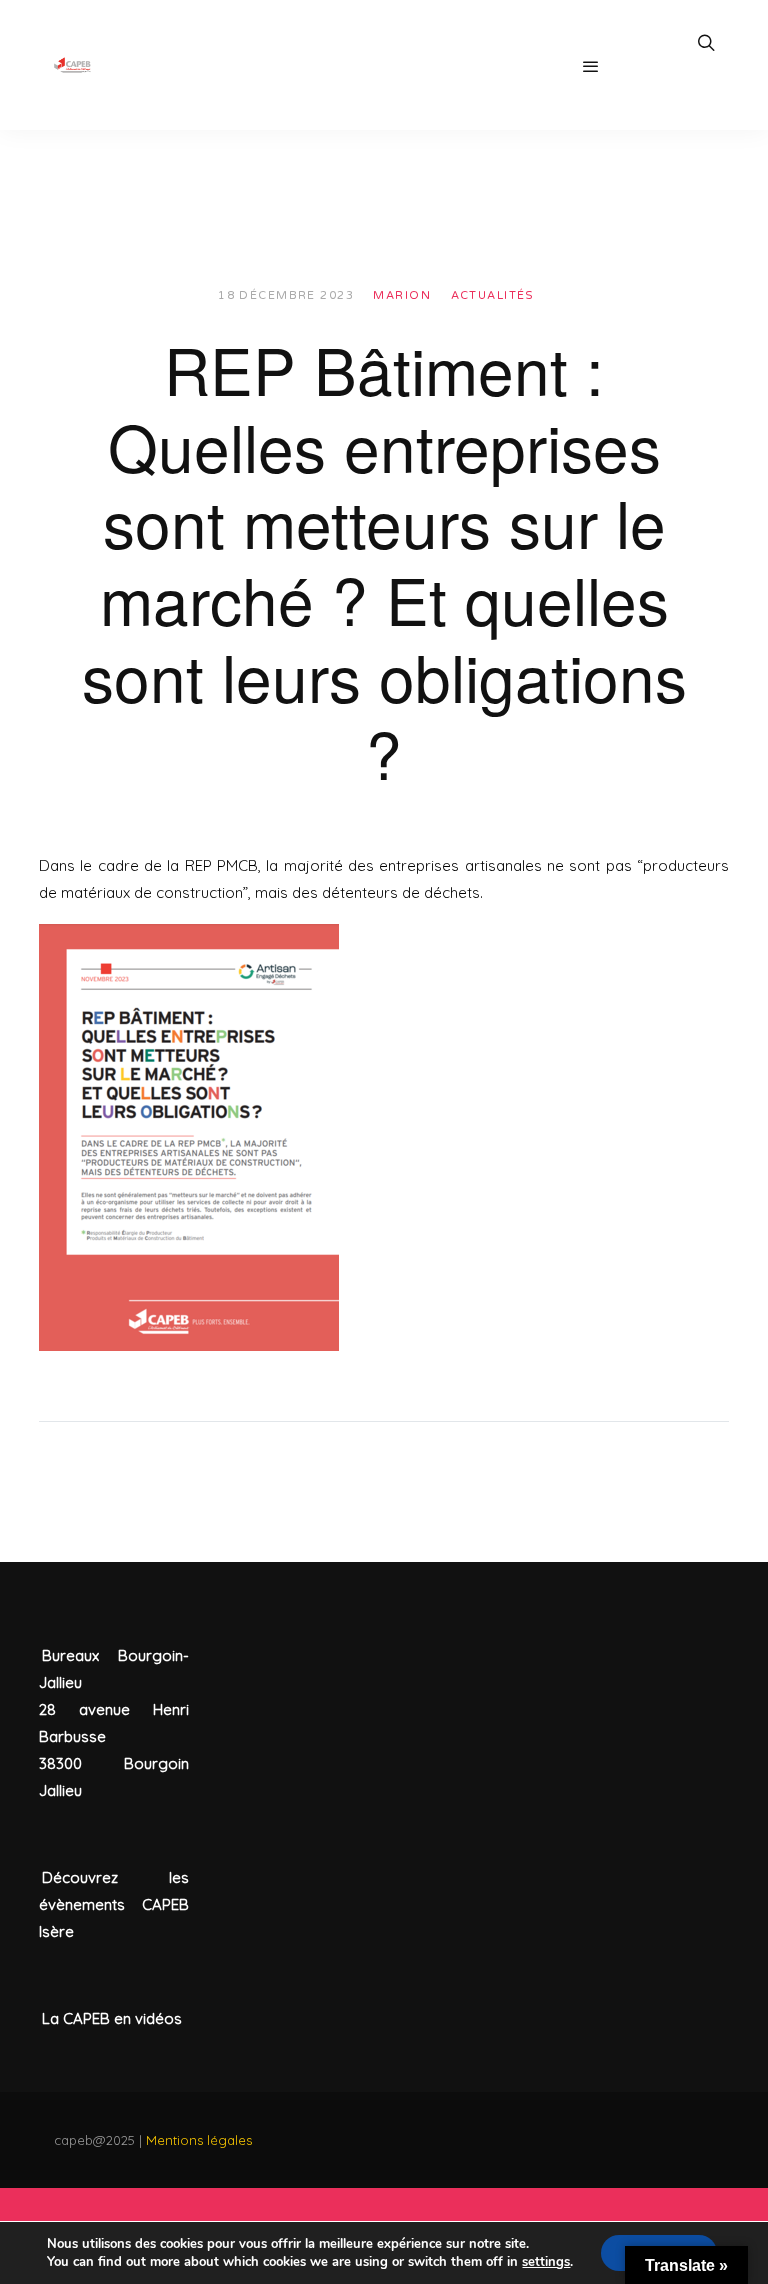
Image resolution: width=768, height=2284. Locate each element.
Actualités (493, 295)
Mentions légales (199, 2140)
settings (546, 2262)
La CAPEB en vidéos (112, 2018)
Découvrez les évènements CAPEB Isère (114, 1904)
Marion (402, 295)
